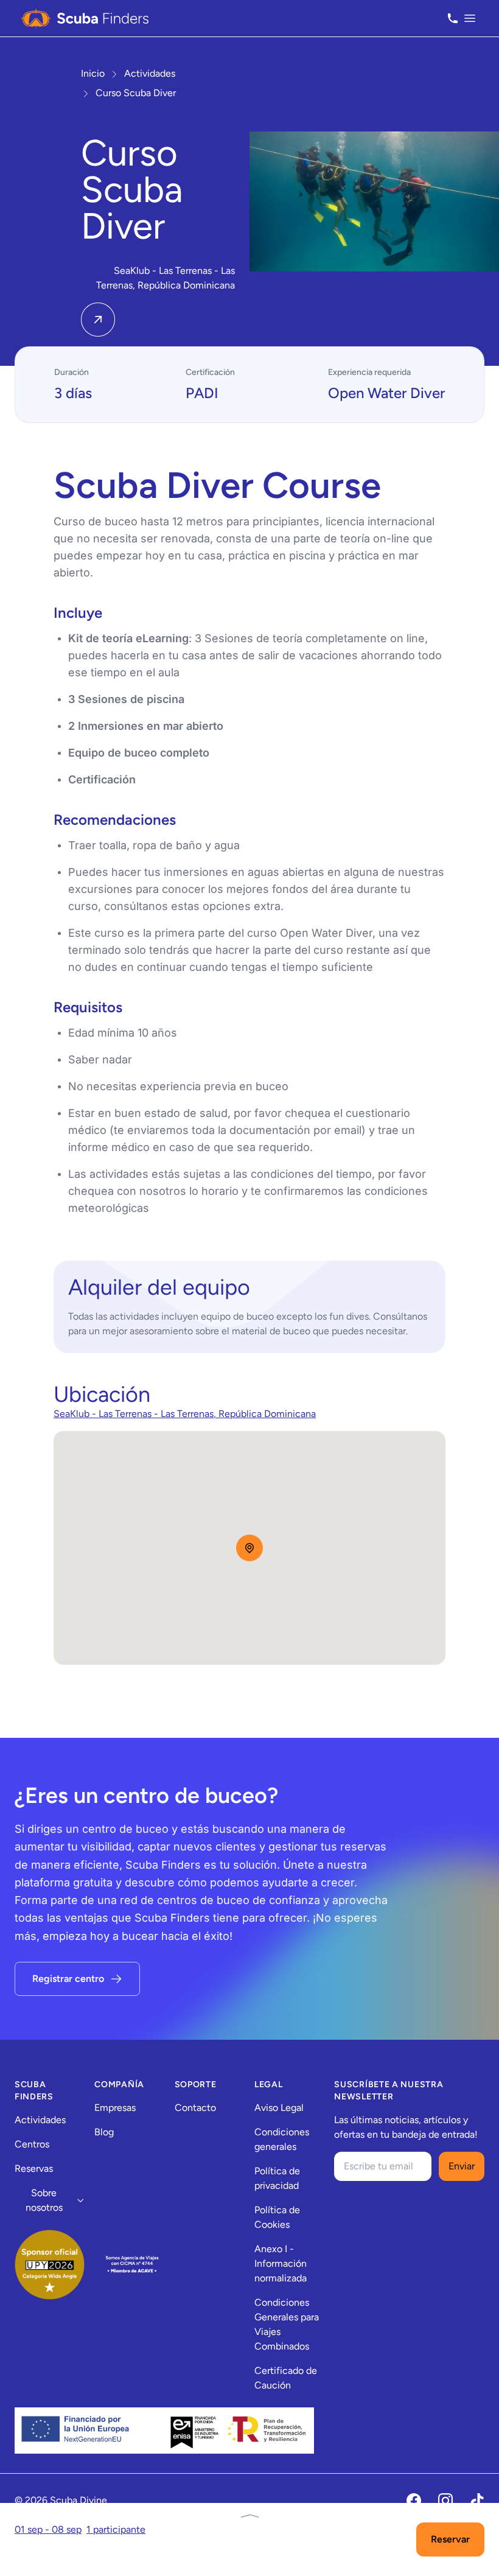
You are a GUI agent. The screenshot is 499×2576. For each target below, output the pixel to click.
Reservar (450, 2539)
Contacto (195, 2108)
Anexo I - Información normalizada (281, 2263)
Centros (32, 2144)
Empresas (115, 2108)
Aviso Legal (279, 2108)
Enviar (462, 2166)
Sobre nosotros (44, 2200)
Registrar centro (68, 1979)
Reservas (34, 2168)
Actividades (40, 2120)
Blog (104, 2132)
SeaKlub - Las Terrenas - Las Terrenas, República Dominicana (185, 1414)
